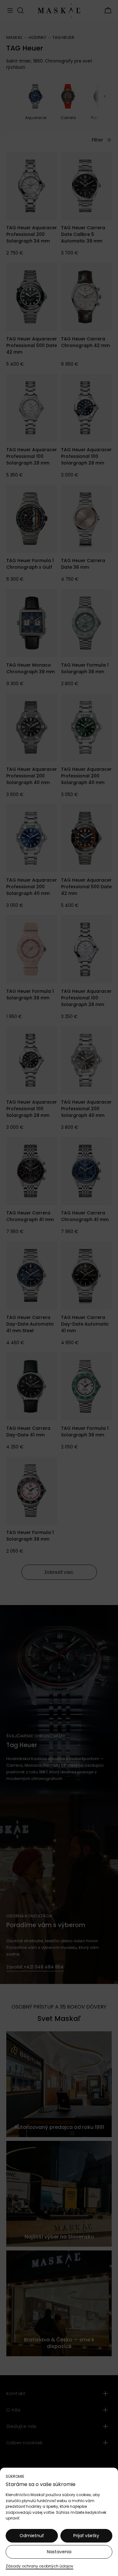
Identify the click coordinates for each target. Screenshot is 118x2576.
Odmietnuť (32, 2536)
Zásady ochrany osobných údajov (39, 2566)
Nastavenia (59, 2552)
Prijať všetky (86, 2536)
